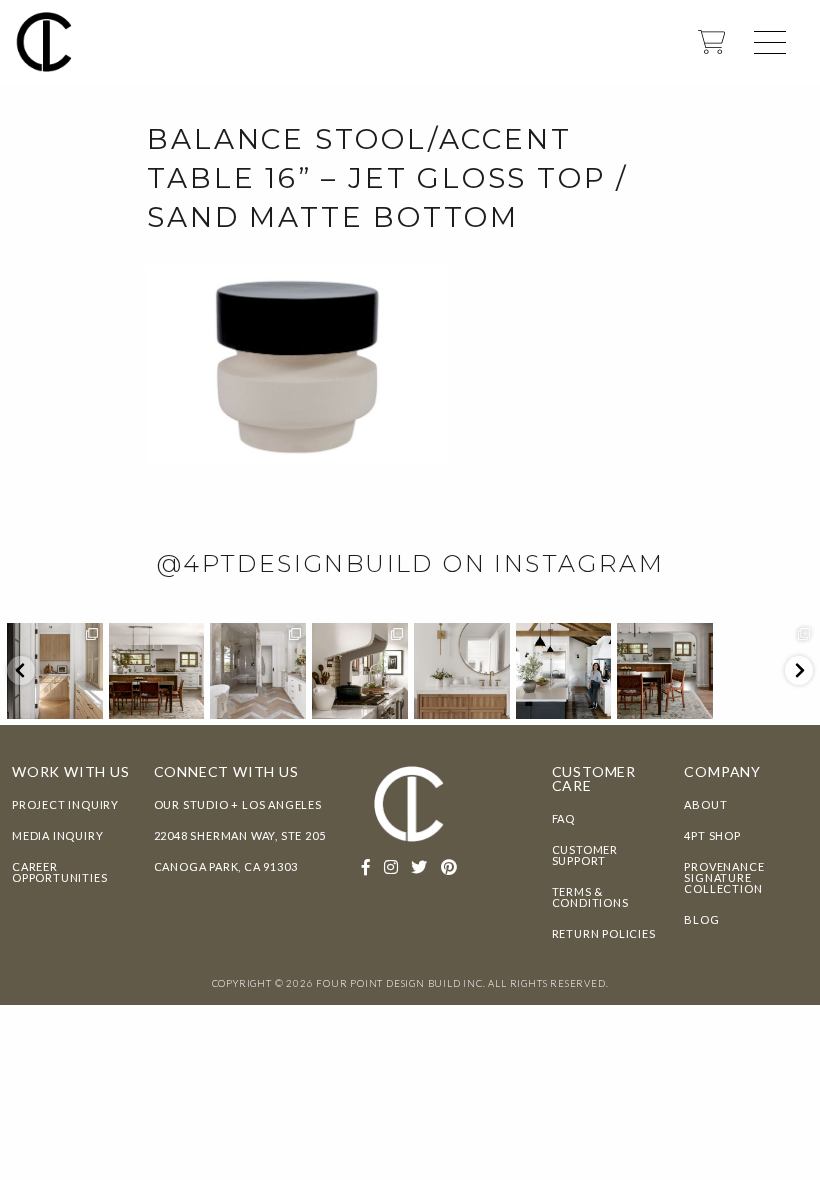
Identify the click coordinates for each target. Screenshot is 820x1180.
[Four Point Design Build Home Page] (45, 40)
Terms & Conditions (590, 897)
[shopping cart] (711, 48)
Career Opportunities (59, 872)
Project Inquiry (65, 804)
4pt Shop (712, 835)
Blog (701, 919)
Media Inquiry (57, 835)
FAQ (563, 818)
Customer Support (585, 855)
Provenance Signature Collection (724, 877)
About (705, 804)
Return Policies (604, 933)
